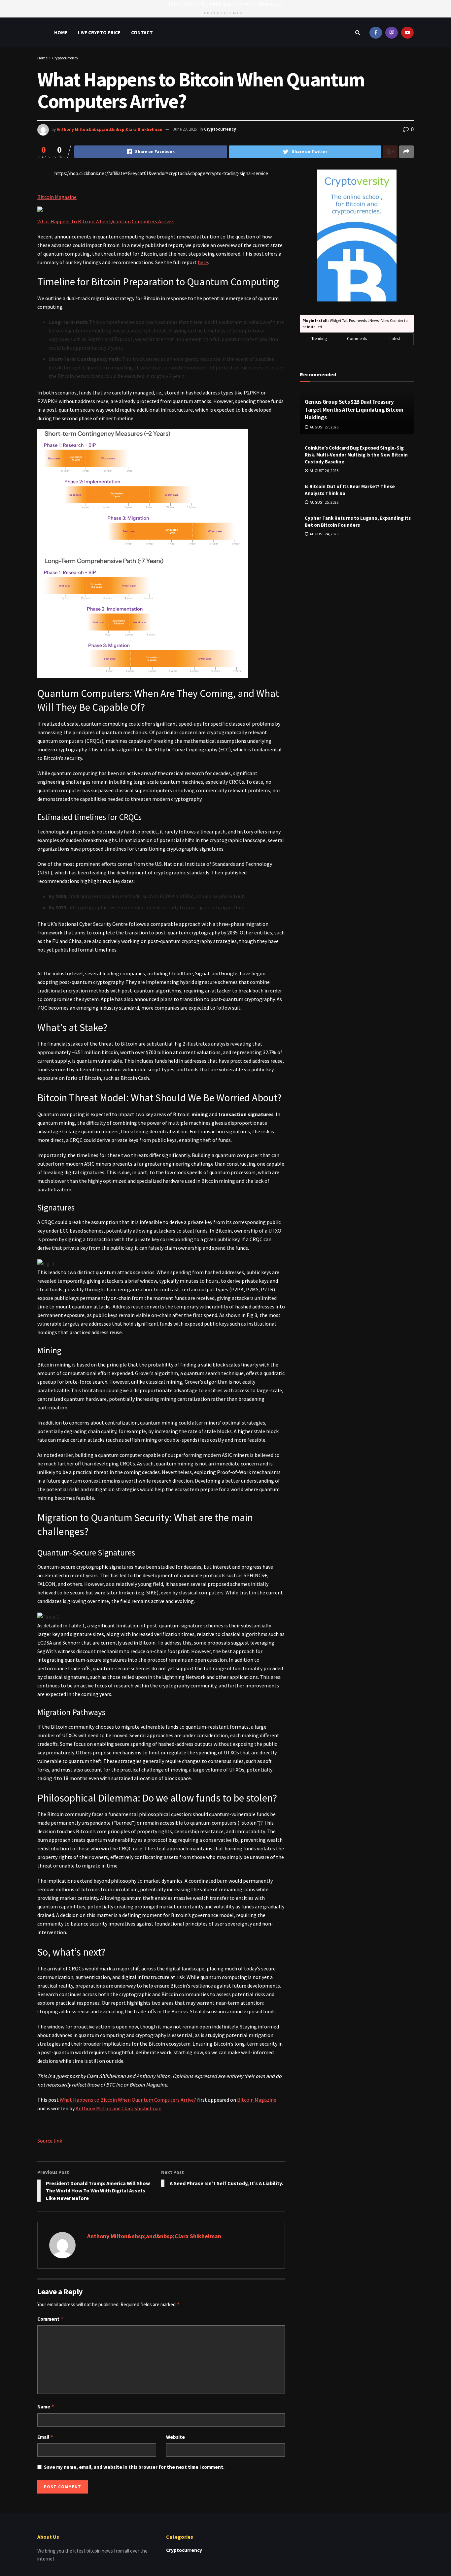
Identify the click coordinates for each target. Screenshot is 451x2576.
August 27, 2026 (324, 427)
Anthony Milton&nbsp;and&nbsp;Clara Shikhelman (110, 129)
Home (61, 32)
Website (175, 2437)
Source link (50, 2141)
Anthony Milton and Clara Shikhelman (119, 2108)
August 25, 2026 (324, 502)
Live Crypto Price (99, 32)
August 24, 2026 (324, 534)
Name (46, 2407)
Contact (142, 32)
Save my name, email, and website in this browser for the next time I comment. (134, 2467)
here (203, 262)
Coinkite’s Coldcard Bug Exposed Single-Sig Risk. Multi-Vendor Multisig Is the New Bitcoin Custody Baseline (356, 455)
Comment (51, 2319)
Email (45, 2437)
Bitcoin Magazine (57, 197)
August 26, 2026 (324, 471)
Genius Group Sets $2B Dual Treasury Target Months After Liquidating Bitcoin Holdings (354, 410)
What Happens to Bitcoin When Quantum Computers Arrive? (105, 221)
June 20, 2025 (185, 129)
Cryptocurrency (65, 58)
